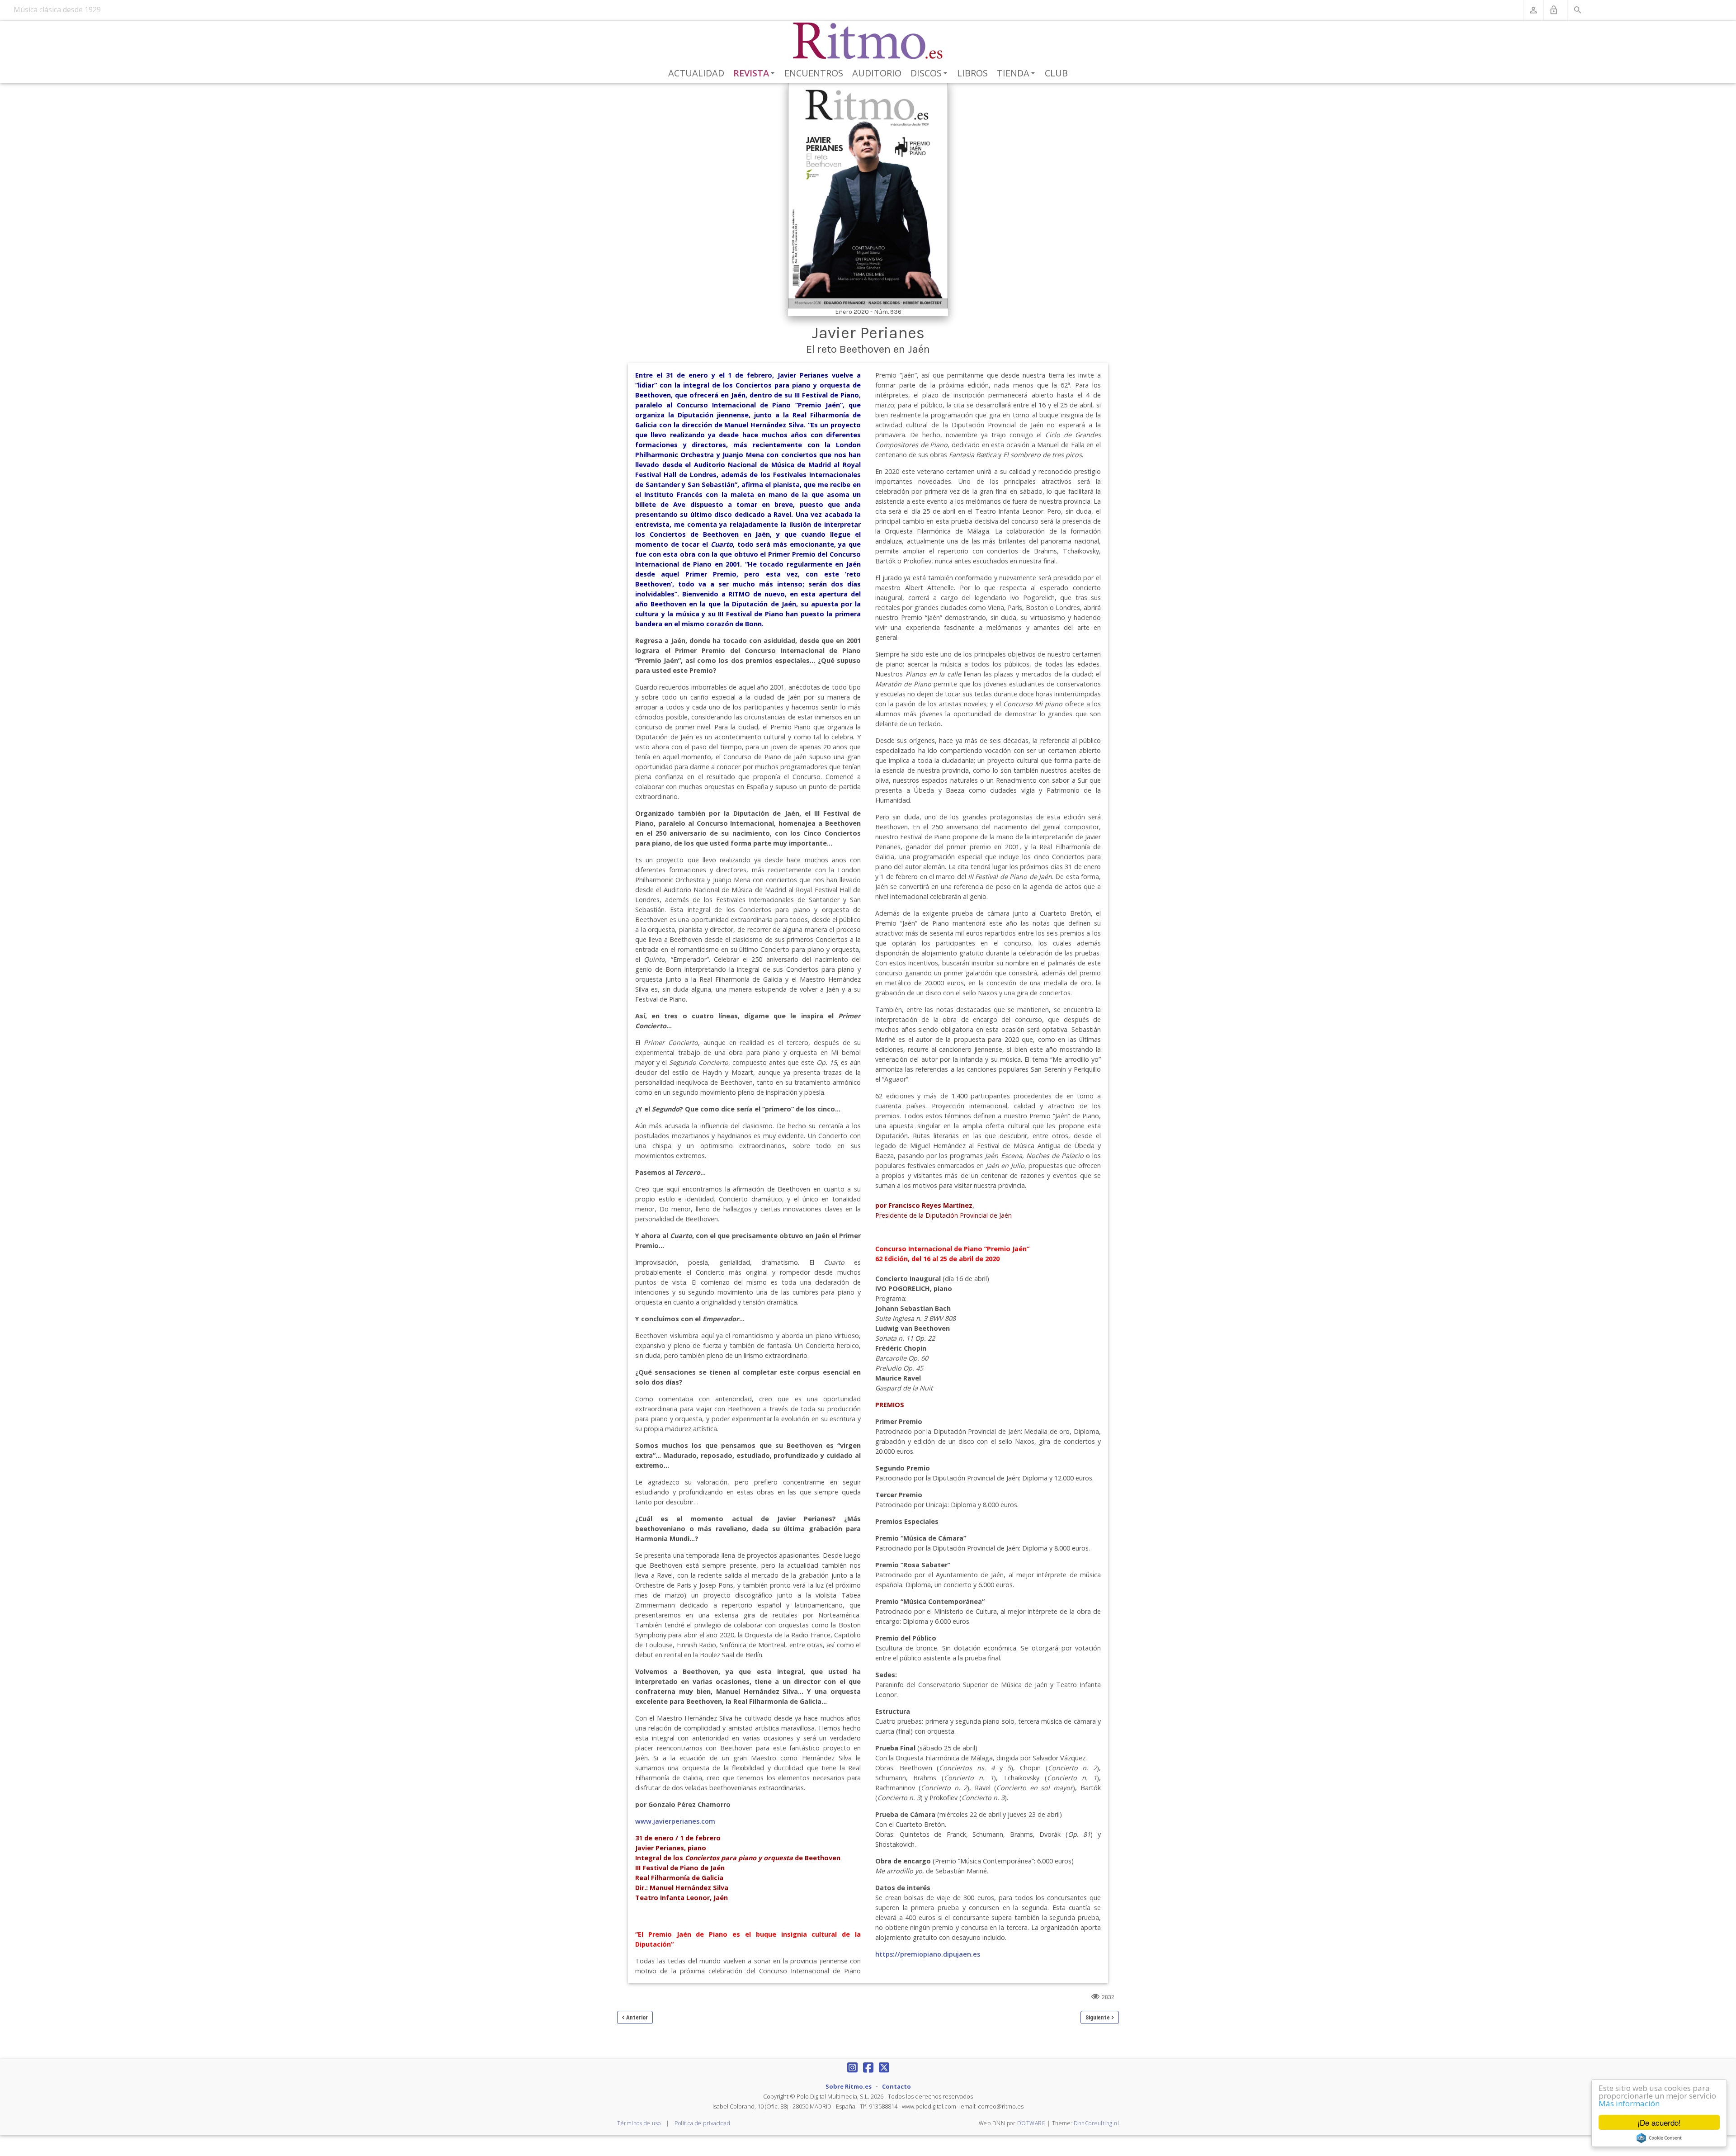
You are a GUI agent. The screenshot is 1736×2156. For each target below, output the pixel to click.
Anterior (637, 2017)
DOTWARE (1031, 2123)
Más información (1629, 2103)
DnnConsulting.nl (1096, 2123)
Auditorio (877, 73)
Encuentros (814, 73)
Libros (972, 73)
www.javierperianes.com (675, 1821)
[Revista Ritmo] (868, 41)
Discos (930, 74)
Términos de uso (639, 2123)
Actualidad (696, 73)
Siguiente (1098, 2017)
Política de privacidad (702, 2123)
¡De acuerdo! (1659, 2122)
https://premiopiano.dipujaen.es (928, 1954)
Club (1056, 73)
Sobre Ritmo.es (849, 2086)
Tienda (1017, 74)
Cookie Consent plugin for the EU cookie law (1659, 2138)
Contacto (896, 2086)
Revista (756, 74)
